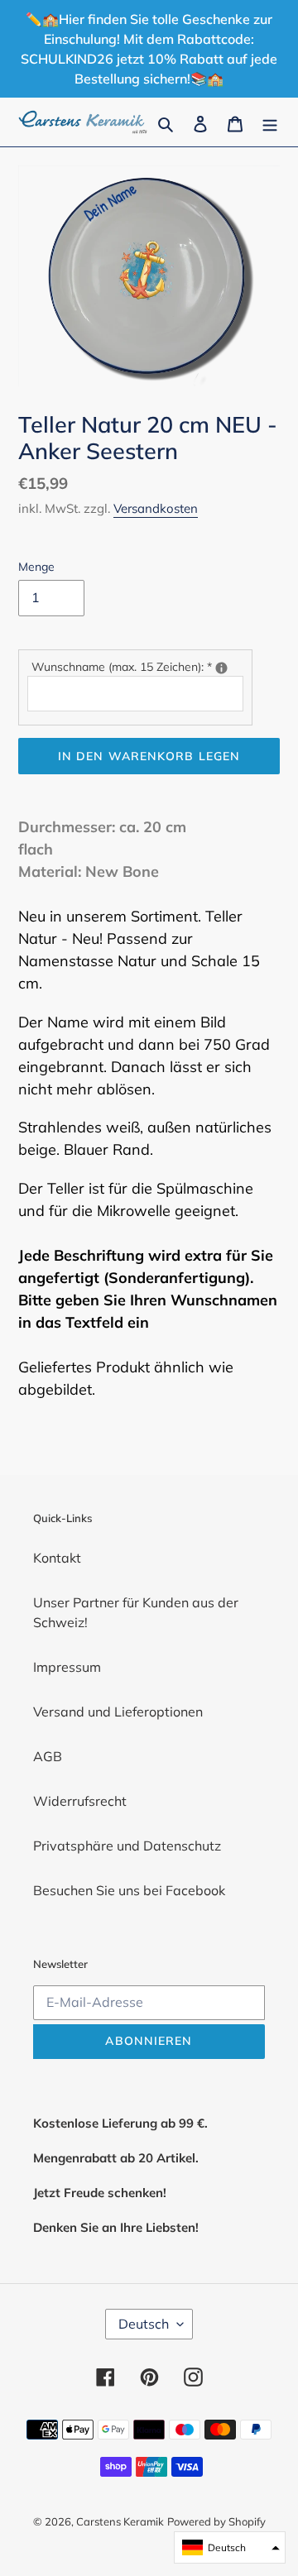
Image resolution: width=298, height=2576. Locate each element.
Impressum (67, 1667)
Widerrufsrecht (80, 1801)
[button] (230, 2547)
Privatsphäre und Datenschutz (127, 1846)
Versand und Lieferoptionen (118, 1712)
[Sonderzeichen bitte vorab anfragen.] (221, 668)
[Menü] (270, 122)
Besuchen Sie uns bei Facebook (129, 1890)
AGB (48, 1756)
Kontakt (57, 1558)
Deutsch (144, 2324)
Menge (36, 567)
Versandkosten (156, 508)
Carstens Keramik (120, 2521)
